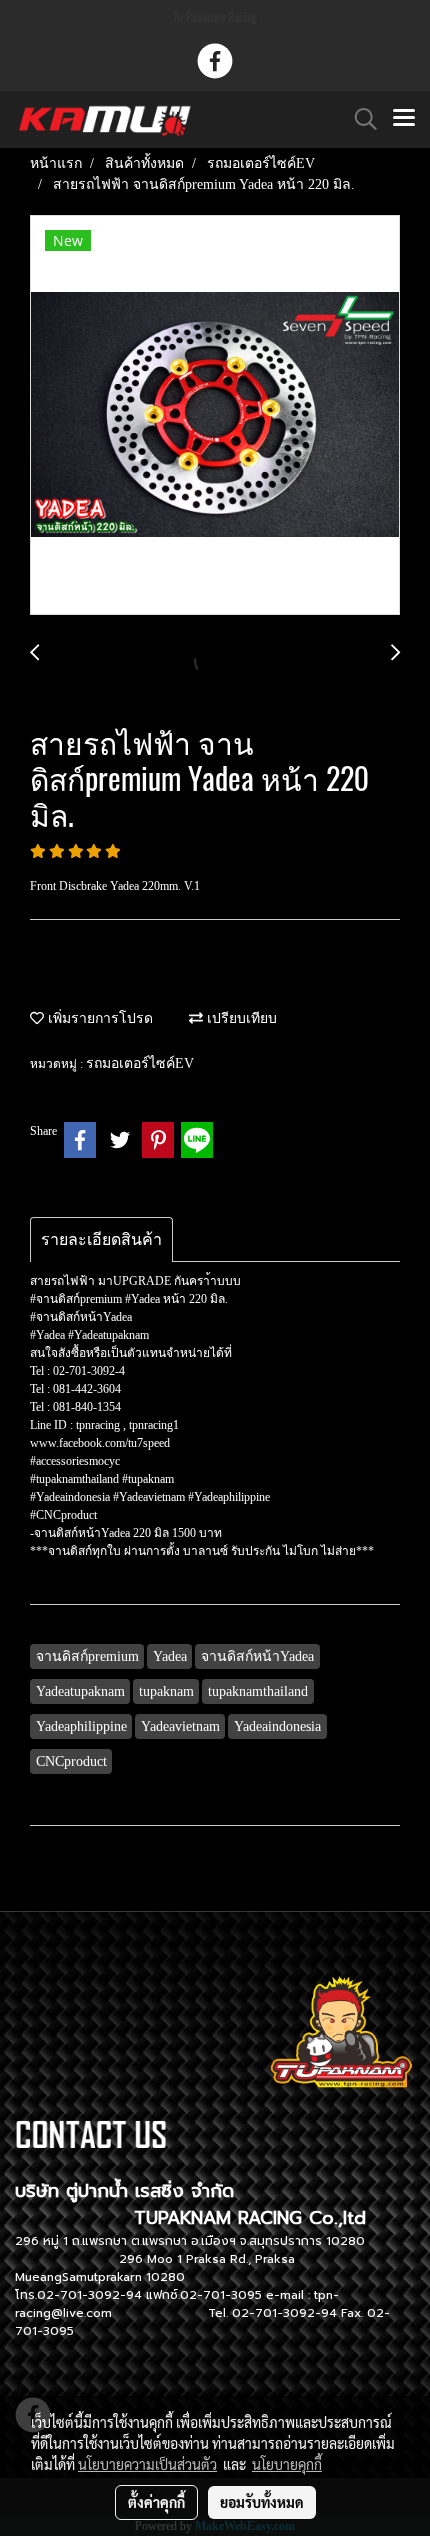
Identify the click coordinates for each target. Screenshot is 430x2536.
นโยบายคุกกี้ (287, 2464)
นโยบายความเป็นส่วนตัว (147, 2464)
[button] (359, 119)
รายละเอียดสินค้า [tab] (101, 1239)
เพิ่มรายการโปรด (98, 1018)
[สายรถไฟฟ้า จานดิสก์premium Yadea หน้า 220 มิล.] (215, 416)
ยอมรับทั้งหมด (262, 2502)
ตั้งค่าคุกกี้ (156, 2502)
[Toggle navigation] (404, 119)
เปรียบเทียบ (240, 1018)
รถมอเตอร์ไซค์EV (140, 1063)
